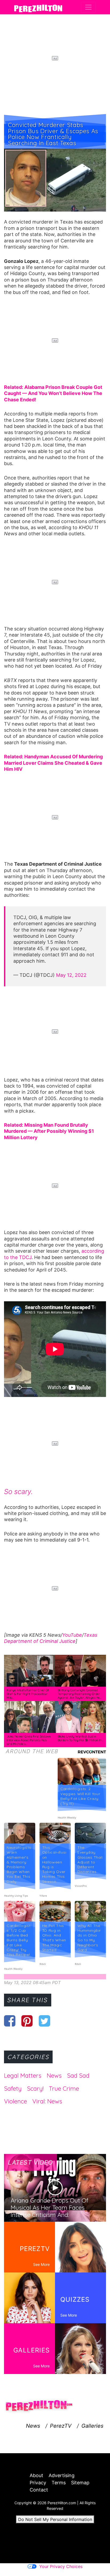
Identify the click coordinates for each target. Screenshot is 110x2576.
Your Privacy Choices (61, 2566)
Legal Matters (23, 2076)
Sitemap (80, 2483)
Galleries (92, 2426)
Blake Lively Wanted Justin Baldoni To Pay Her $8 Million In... (80, 1738)
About (36, 2475)
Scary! (35, 2089)
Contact (39, 2490)
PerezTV (61, 2426)
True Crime (64, 2089)
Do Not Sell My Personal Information (55, 2519)
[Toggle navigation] (88, 7)
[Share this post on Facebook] (10, 2021)
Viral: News (47, 2101)
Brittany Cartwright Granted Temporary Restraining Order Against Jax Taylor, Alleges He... (80, 1694)
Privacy (38, 2483)
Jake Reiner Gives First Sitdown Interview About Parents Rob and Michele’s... (29, 1740)
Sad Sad (78, 2076)
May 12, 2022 (71, 975)
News (54, 2076)
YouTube (72, 1635)
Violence (15, 2101)
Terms (59, 2483)
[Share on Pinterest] (27, 2021)
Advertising (62, 2475)
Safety (13, 2089)
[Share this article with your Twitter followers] (44, 2021)
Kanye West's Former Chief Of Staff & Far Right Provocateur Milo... (28, 1694)
